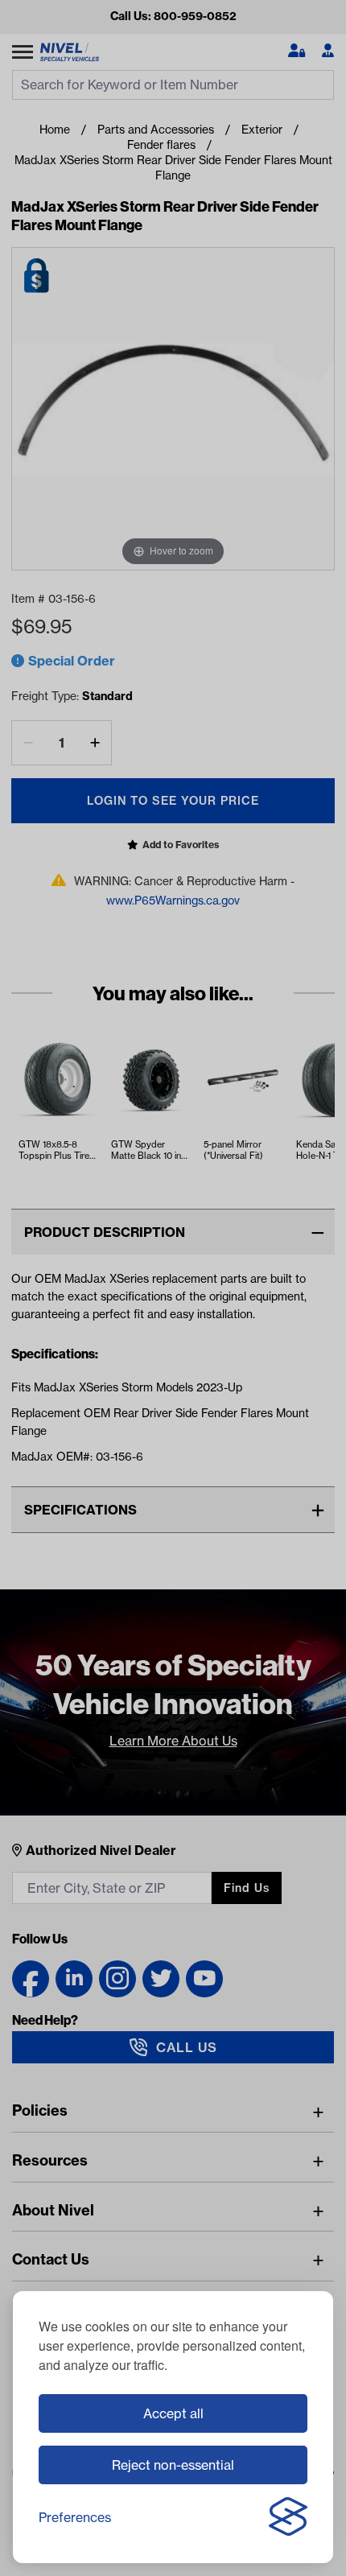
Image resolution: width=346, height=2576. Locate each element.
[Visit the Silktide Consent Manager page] (288, 2517)
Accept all (173, 2413)
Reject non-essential (173, 2465)
